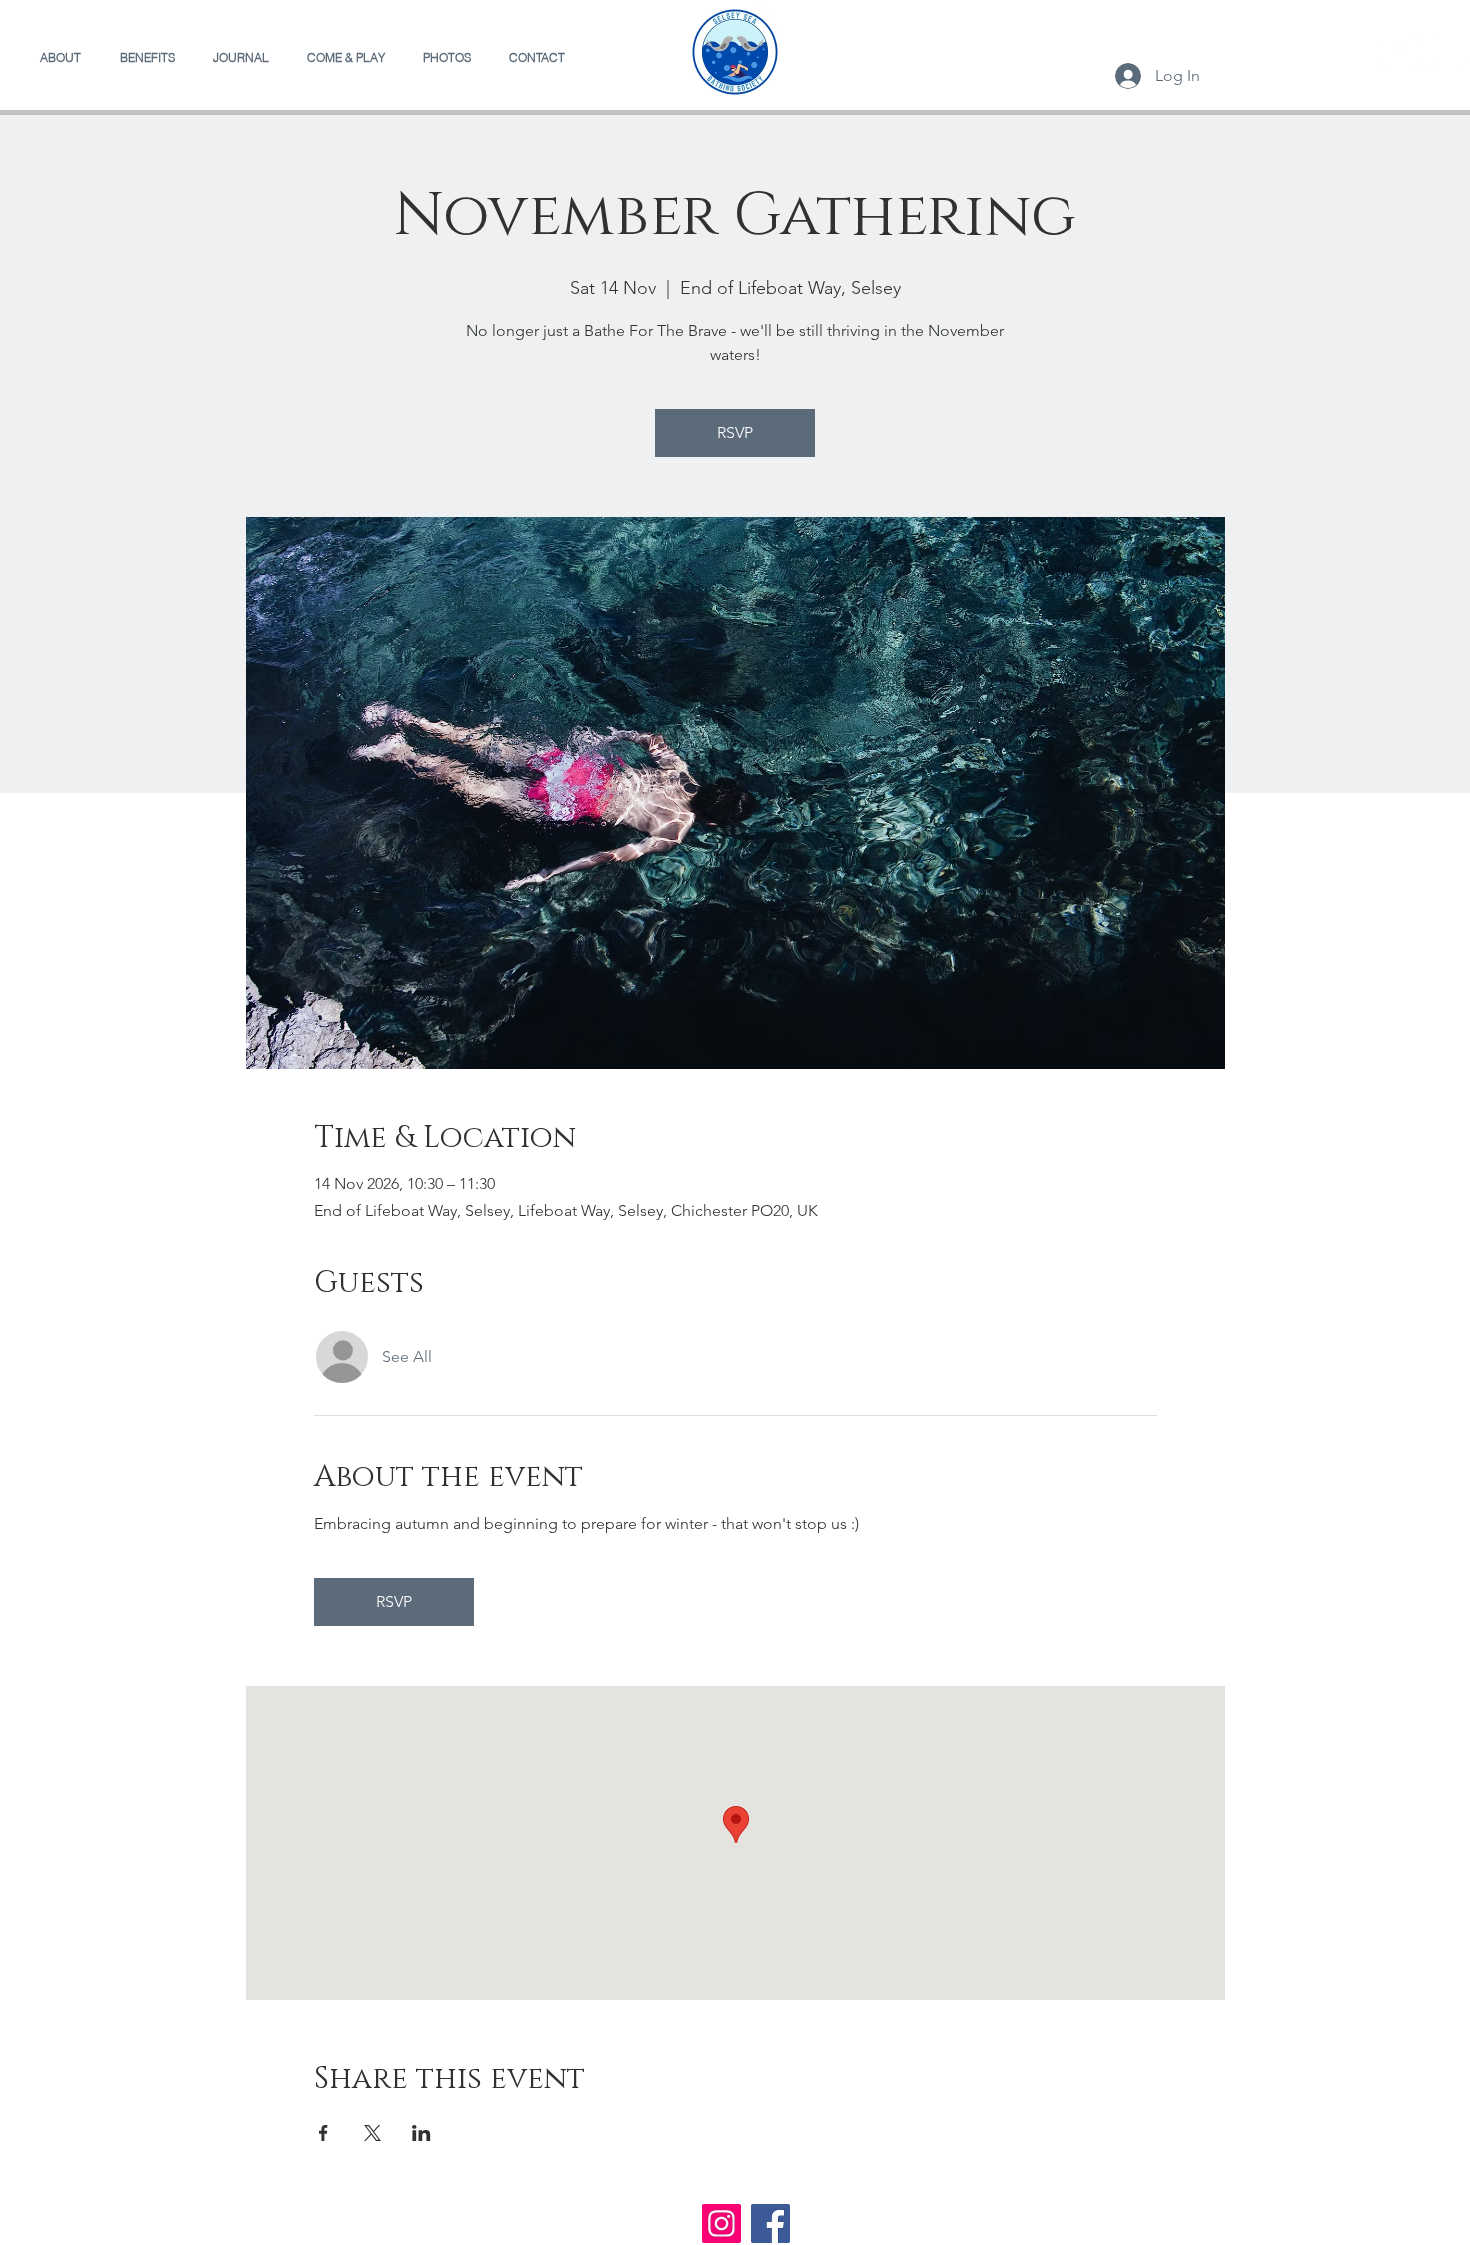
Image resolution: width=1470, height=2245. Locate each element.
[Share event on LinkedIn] (421, 2133)
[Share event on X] (372, 2133)
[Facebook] (1399, 52)
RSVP (735, 432)
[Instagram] (1449, 52)
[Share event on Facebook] (323, 2133)
